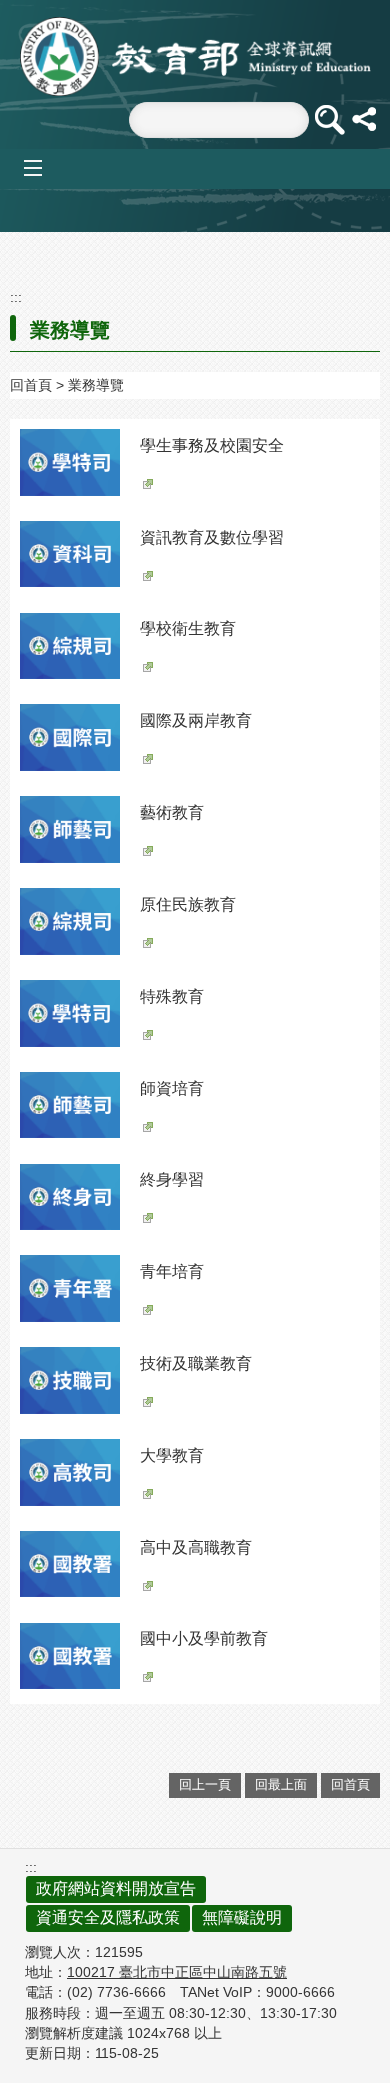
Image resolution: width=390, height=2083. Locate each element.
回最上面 (281, 1784)
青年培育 (172, 1271)
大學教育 (172, 1455)
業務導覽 (96, 385)
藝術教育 (172, 812)
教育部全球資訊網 (195, 56)
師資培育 (172, 1088)
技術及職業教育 (196, 1363)
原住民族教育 (188, 904)
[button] (329, 120)
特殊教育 (172, 996)
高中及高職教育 (196, 1547)
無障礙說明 (242, 1917)
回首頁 (31, 385)
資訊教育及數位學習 (212, 537)
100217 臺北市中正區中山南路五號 (177, 1972)
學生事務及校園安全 (212, 445)
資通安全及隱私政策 (108, 1917)
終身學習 (172, 1179)
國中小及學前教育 (204, 1638)
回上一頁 (205, 1784)
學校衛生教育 (188, 628)
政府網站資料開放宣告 (116, 1888)
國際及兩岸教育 (196, 720)
